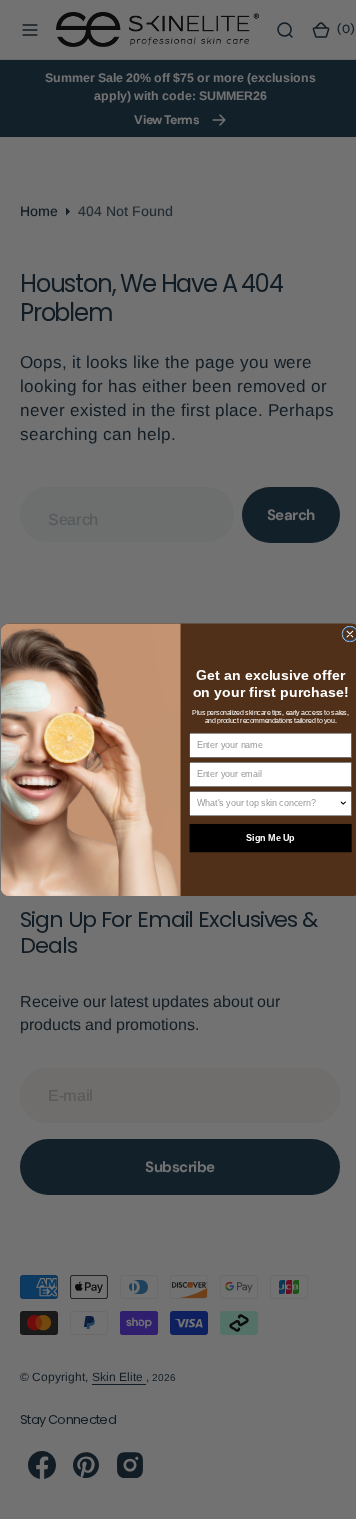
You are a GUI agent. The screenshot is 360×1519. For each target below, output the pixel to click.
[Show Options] (335, 803)
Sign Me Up (262, 838)
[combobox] (260, 803)
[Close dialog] (342, 634)
